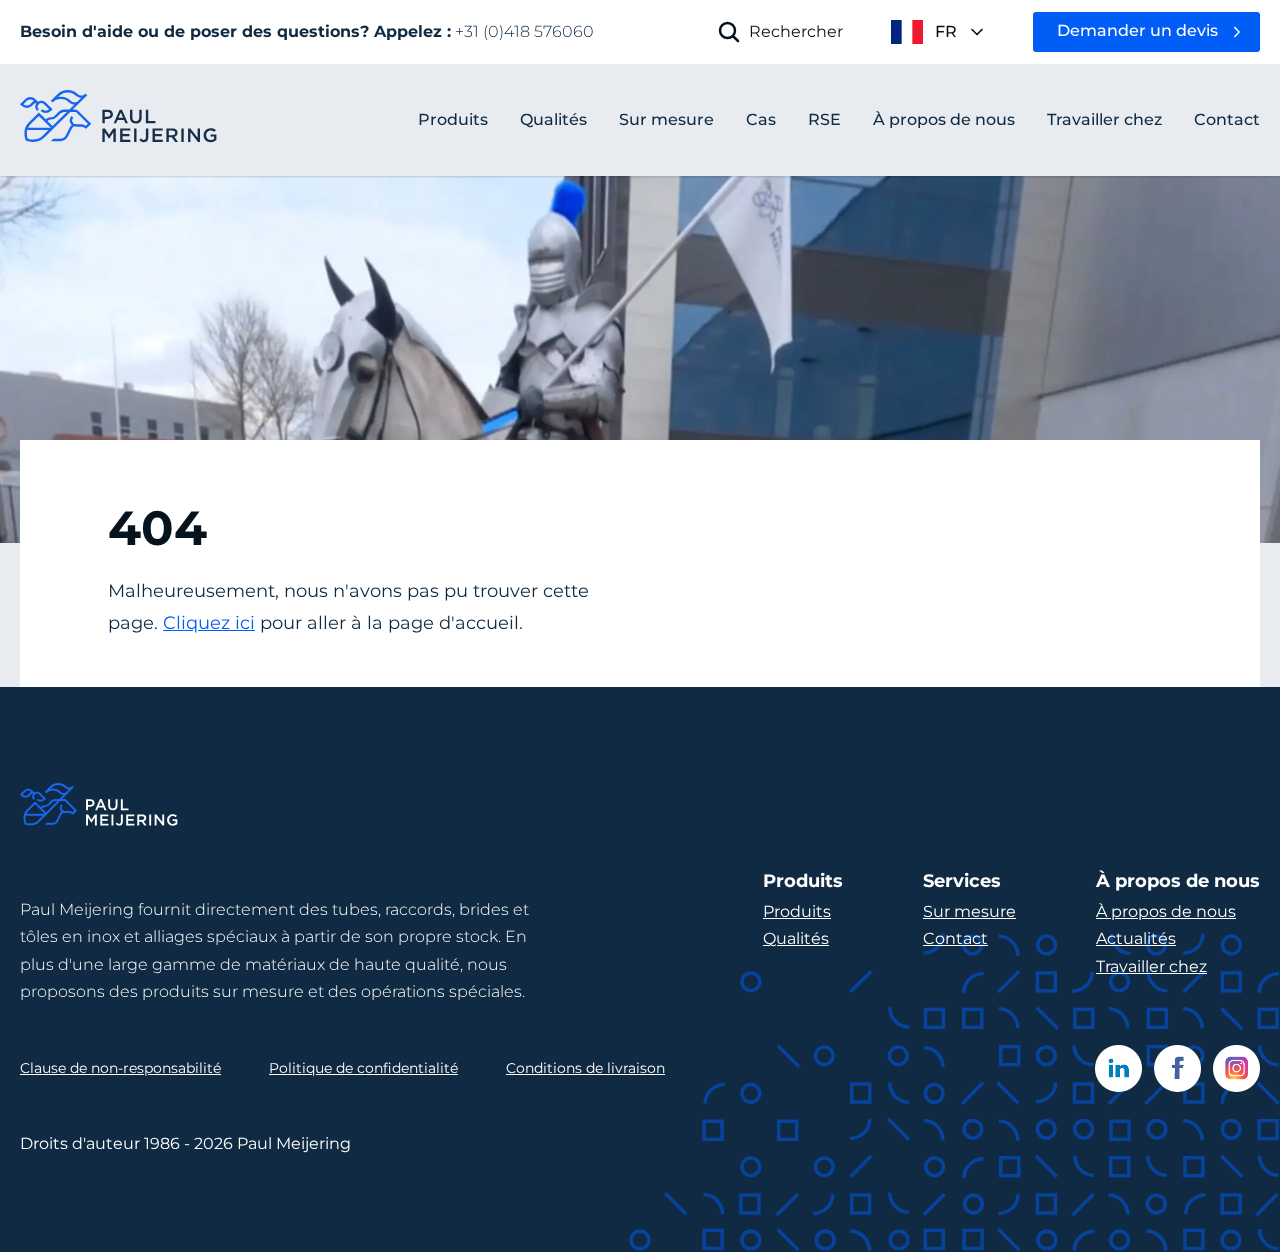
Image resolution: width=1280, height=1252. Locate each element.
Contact (955, 938)
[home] (120, 120)
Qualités (796, 938)
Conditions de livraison (585, 1068)
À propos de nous (1166, 911)
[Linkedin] (1118, 1068)
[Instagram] (1236, 1068)
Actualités (1136, 938)
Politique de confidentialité (363, 1068)
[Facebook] (1177, 1068)
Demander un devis (1137, 30)
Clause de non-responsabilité (120, 1068)
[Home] (100, 807)
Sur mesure (969, 911)
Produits (453, 119)
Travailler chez (1151, 966)
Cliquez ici (209, 623)
